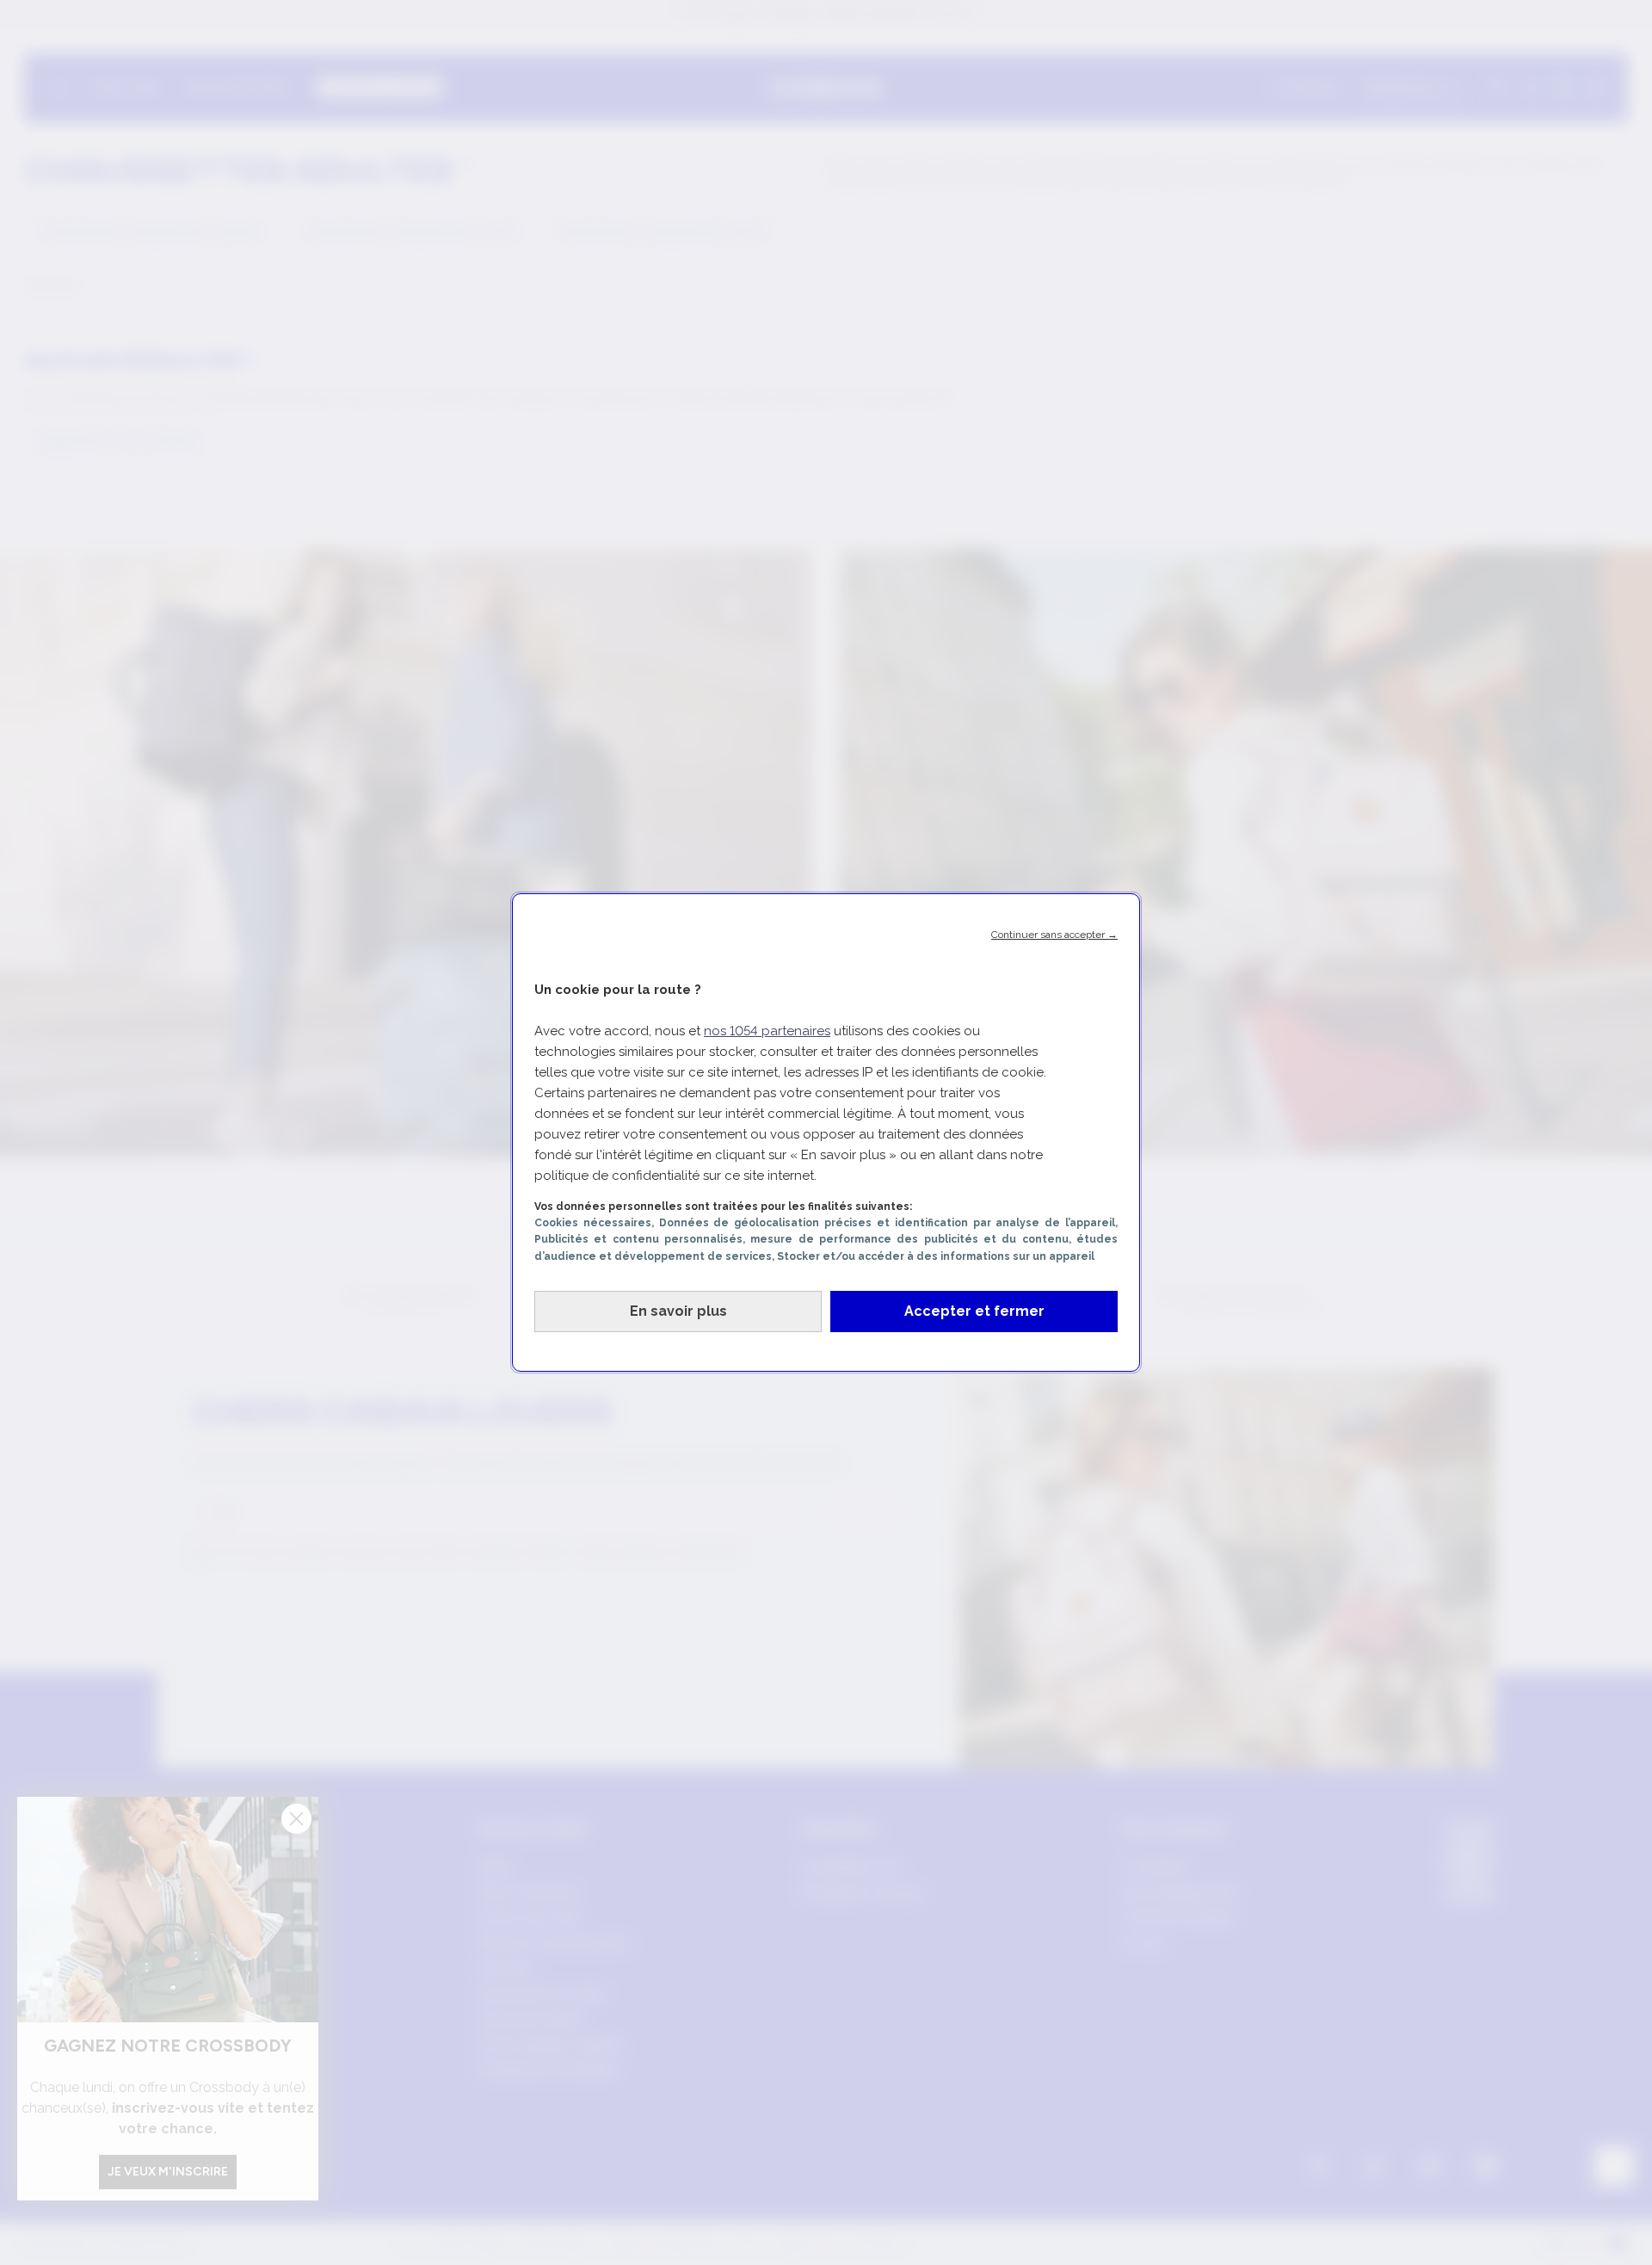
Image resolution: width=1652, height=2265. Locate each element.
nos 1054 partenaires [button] (767, 1031)
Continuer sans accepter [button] (1054, 935)
